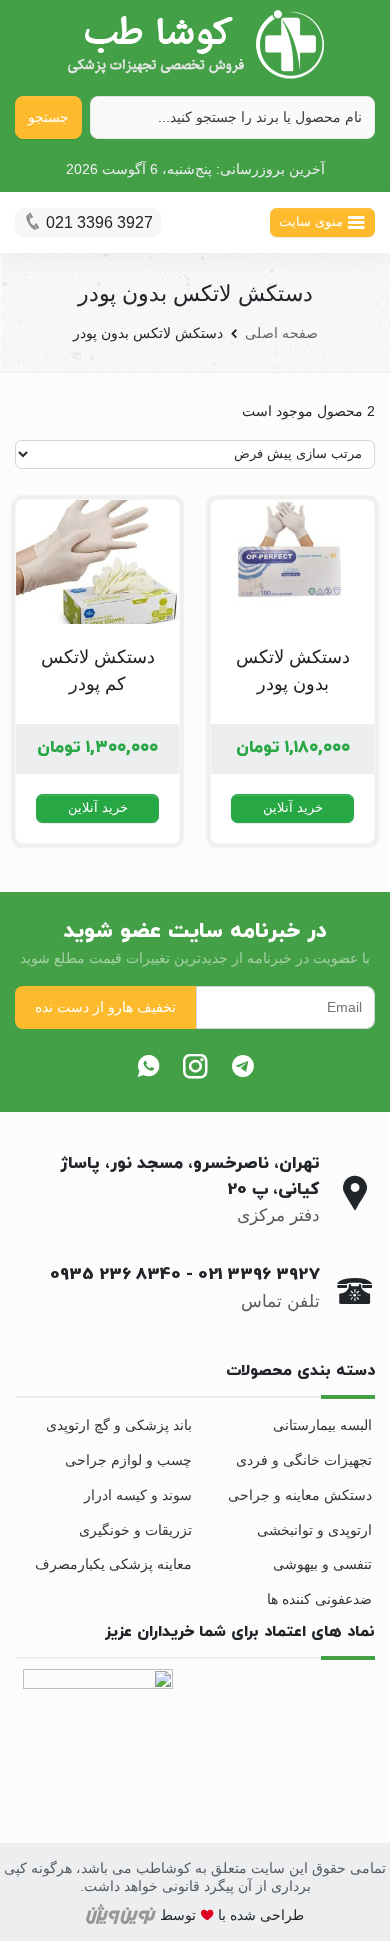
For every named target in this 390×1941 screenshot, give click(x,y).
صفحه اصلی (281, 333)
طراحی (280, 1915)
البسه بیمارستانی (322, 1425)
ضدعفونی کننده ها (319, 1599)
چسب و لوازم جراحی (128, 1460)
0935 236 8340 (115, 1275)
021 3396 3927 (259, 1275)
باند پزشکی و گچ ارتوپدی (119, 1425)
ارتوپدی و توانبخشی (314, 1530)
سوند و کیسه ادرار (138, 1495)
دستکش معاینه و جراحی (300, 1495)
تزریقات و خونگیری (135, 1530)
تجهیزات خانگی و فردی (304, 1460)
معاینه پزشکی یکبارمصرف (113, 1564)
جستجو (48, 117)
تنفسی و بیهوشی (322, 1564)
